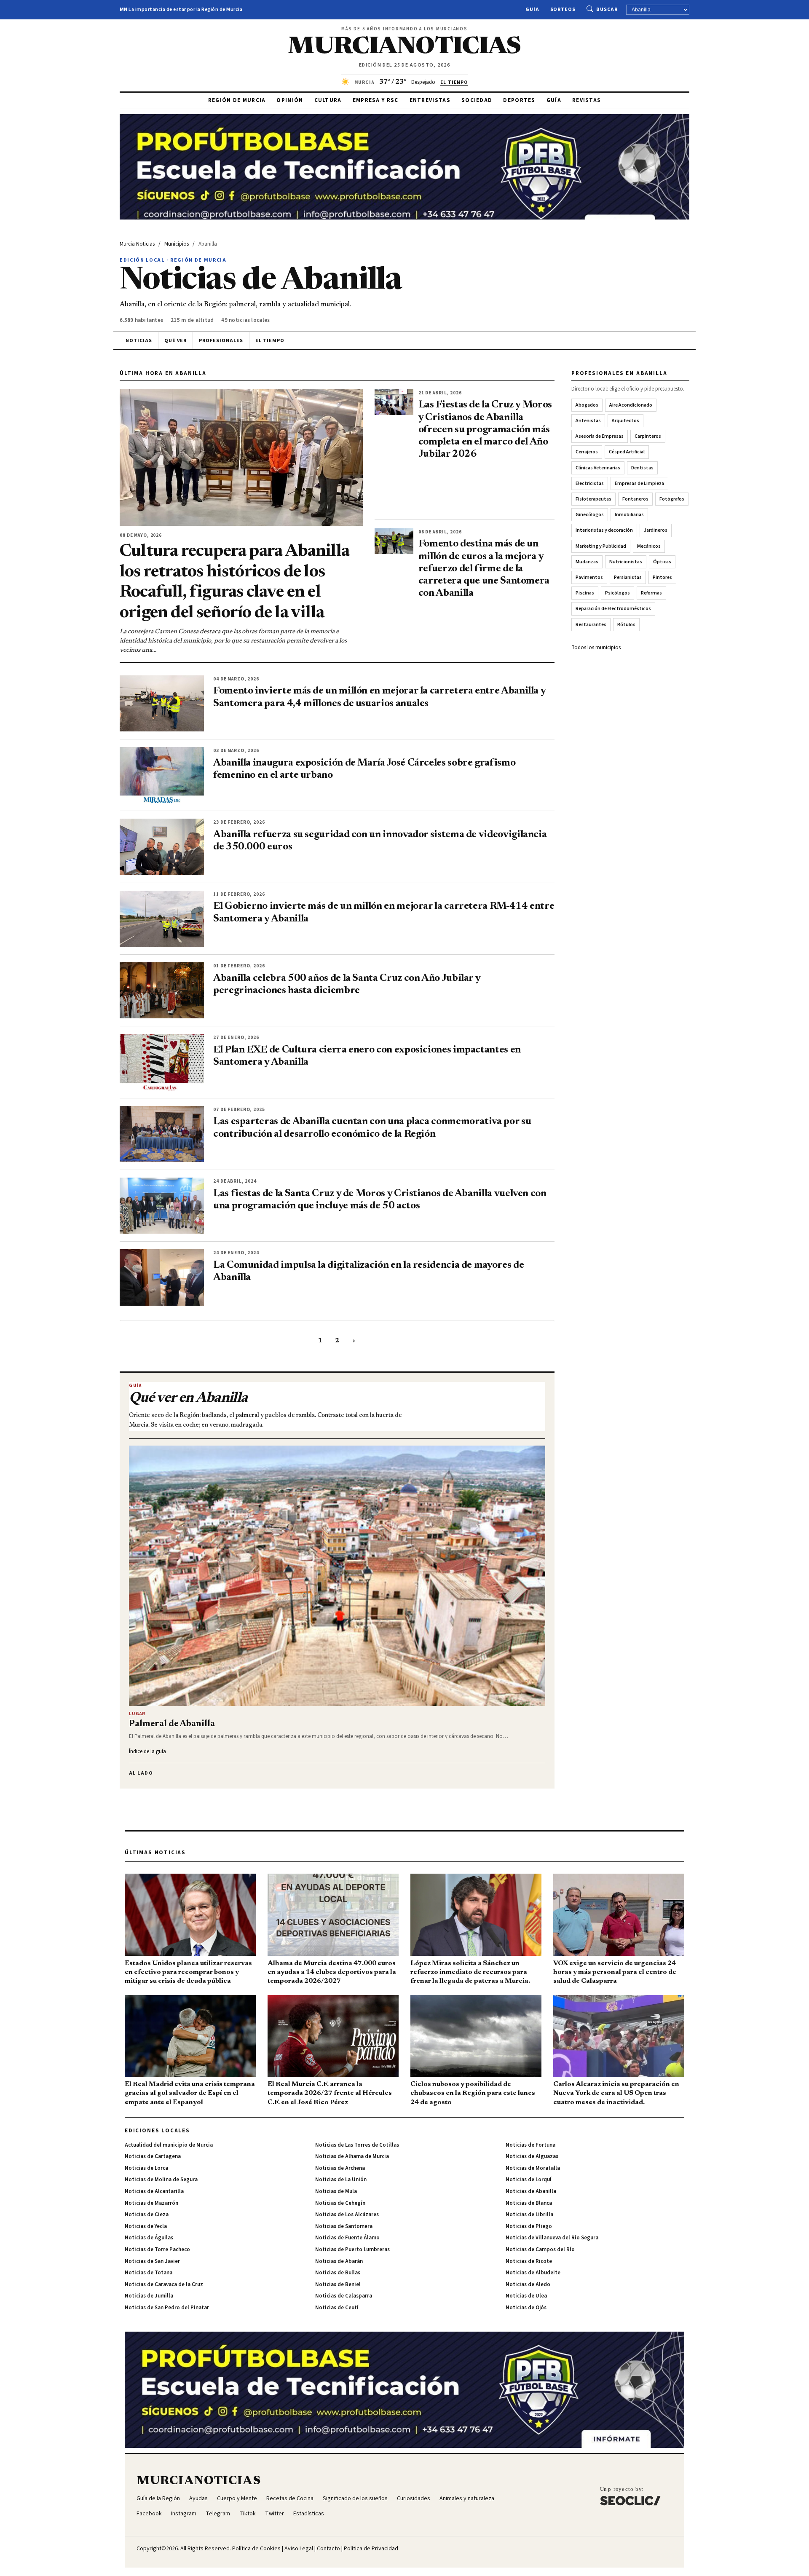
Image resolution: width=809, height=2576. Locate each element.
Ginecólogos (590, 515)
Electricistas (590, 483)
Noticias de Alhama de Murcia (352, 2156)
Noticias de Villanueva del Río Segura (552, 2238)
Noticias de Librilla (529, 2215)
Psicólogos (617, 593)
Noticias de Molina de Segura (161, 2180)
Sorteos (563, 9)
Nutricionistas (626, 562)
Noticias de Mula (336, 2191)
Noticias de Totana (149, 2273)
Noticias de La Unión (341, 2180)
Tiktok (248, 2514)
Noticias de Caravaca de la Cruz (164, 2284)
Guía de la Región (158, 2498)
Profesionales (221, 341)
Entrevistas (430, 100)
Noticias (139, 341)
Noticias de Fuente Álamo (347, 2238)
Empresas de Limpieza (639, 483)
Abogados (587, 405)
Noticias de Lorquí (529, 2180)
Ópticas (662, 562)
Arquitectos (626, 421)
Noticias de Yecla (146, 2226)
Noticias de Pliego (529, 2226)
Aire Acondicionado (631, 405)
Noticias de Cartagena (153, 2156)
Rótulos (626, 625)
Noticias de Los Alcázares (347, 2215)
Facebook (149, 2514)
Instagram (184, 2514)
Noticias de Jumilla (149, 2296)
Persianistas (628, 577)
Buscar (607, 9)
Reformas (651, 593)
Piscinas (585, 593)
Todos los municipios (596, 648)
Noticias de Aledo (528, 2284)
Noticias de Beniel (338, 2284)
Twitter (275, 2514)
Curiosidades (414, 2498)
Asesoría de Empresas (600, 436)
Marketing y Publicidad (601, 546)
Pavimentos (589, 577)
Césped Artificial (627, 452)
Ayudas (198, 2498)
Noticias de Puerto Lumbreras (352, 2249)
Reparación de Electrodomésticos (613, 609)
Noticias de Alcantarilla (154, 2191)
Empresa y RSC (376, 100)
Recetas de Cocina (290, 2498)
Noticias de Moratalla (533, 2168)
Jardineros (656, 530)
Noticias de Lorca (146, 2168)
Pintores (662, 577)
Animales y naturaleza (467, 2498)
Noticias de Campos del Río (540, 2249)
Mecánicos (649, 546)
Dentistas (642, 468)
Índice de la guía (147, 1751)
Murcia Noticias (137, 244)
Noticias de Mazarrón (151, 2203)
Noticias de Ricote (529, 2261)
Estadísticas (309, 2514)
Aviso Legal (299, 2549)
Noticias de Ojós (526, 2308)
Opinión (290, 100)
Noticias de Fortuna (530, 2145)
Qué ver (176, 341)
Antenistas (588, 421)
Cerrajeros (587, 452)
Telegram (218, 2514)
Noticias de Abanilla (531, 2191)
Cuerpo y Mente (237, 2498)
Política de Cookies (256, 2549)
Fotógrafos (672, 499)
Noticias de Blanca (529, 2203)
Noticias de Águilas (149, 2238)
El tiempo (270, 341)
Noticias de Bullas (338, 2273)
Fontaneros (635, 499)
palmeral (247, 1416)
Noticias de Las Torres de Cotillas (357, 2145)
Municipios (177, 244)
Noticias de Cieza (147, 2215)
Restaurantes (591, 625)
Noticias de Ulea (526, 2296)
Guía (532, 9)
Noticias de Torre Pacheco (157, 2249)
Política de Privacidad (371, 2549)
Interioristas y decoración (604, 530)
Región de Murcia (237, 100)
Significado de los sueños (355, 2498)
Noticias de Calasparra (344, 2296)
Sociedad (477, 100)
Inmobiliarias (629, 515)
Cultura (328, 100)
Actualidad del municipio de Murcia (169, 2145)
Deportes (519, 100)
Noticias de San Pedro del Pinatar (167, 2308)
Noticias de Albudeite (533, 2273)
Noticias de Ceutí (337, 2308)
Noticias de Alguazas (532, 2156)
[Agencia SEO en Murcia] (630, 2496)
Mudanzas (587, 562)
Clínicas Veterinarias (598, 468)
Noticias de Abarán (339, 2261)
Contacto (328, 2549)
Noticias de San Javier (152, 2261)
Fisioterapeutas (593, 499)
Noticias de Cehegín (340, 2203)
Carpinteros (648, 436)
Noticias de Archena (340, 2168)
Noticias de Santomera (344, 2226)
